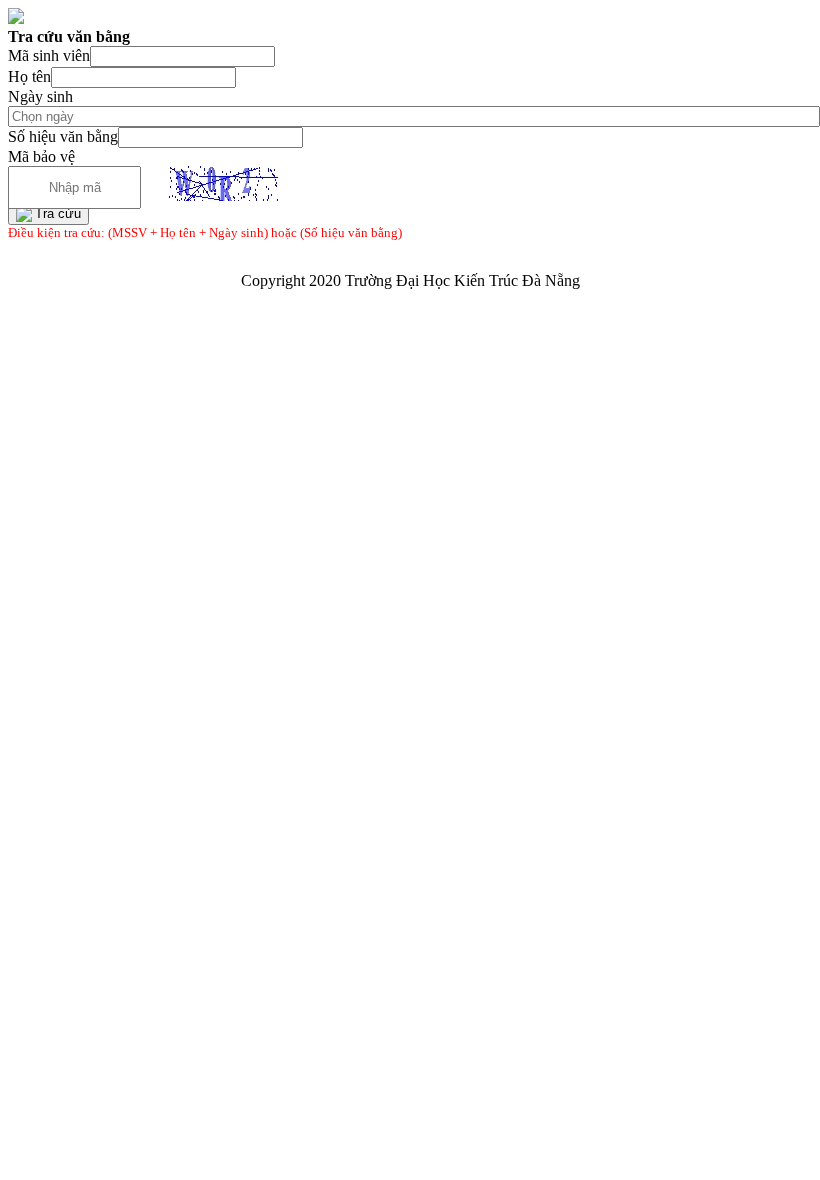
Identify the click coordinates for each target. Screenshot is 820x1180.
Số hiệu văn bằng (63, 136)
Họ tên (29, 76)
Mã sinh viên (49, 55)
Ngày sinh (40, 96)
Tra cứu (58, 213)
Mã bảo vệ (41, 156)
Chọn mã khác (149, 185)
